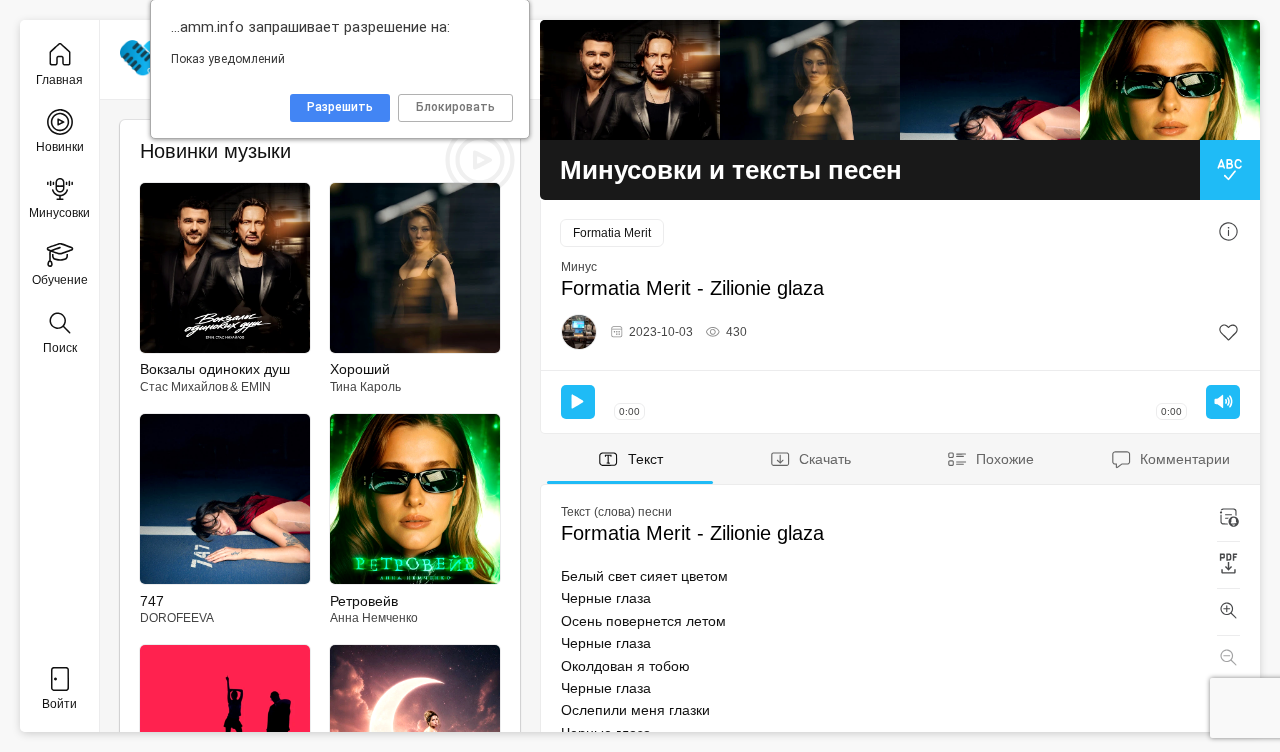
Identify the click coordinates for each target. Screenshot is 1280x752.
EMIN (256, 387)
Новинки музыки (215, 151)
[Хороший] (810, 80)
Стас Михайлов (184, 387)
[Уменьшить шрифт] (1228, 659)
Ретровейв (364, 601)
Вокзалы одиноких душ (215, 369)
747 (152, 601)
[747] (990, 80)
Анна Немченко (374, 618)
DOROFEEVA (177, 618)
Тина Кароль (365, 387)
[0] (1228, 332)
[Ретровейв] (1170, 80)
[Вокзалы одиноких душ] (630, 80)
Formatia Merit (612, 233)
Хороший (360, 369)
